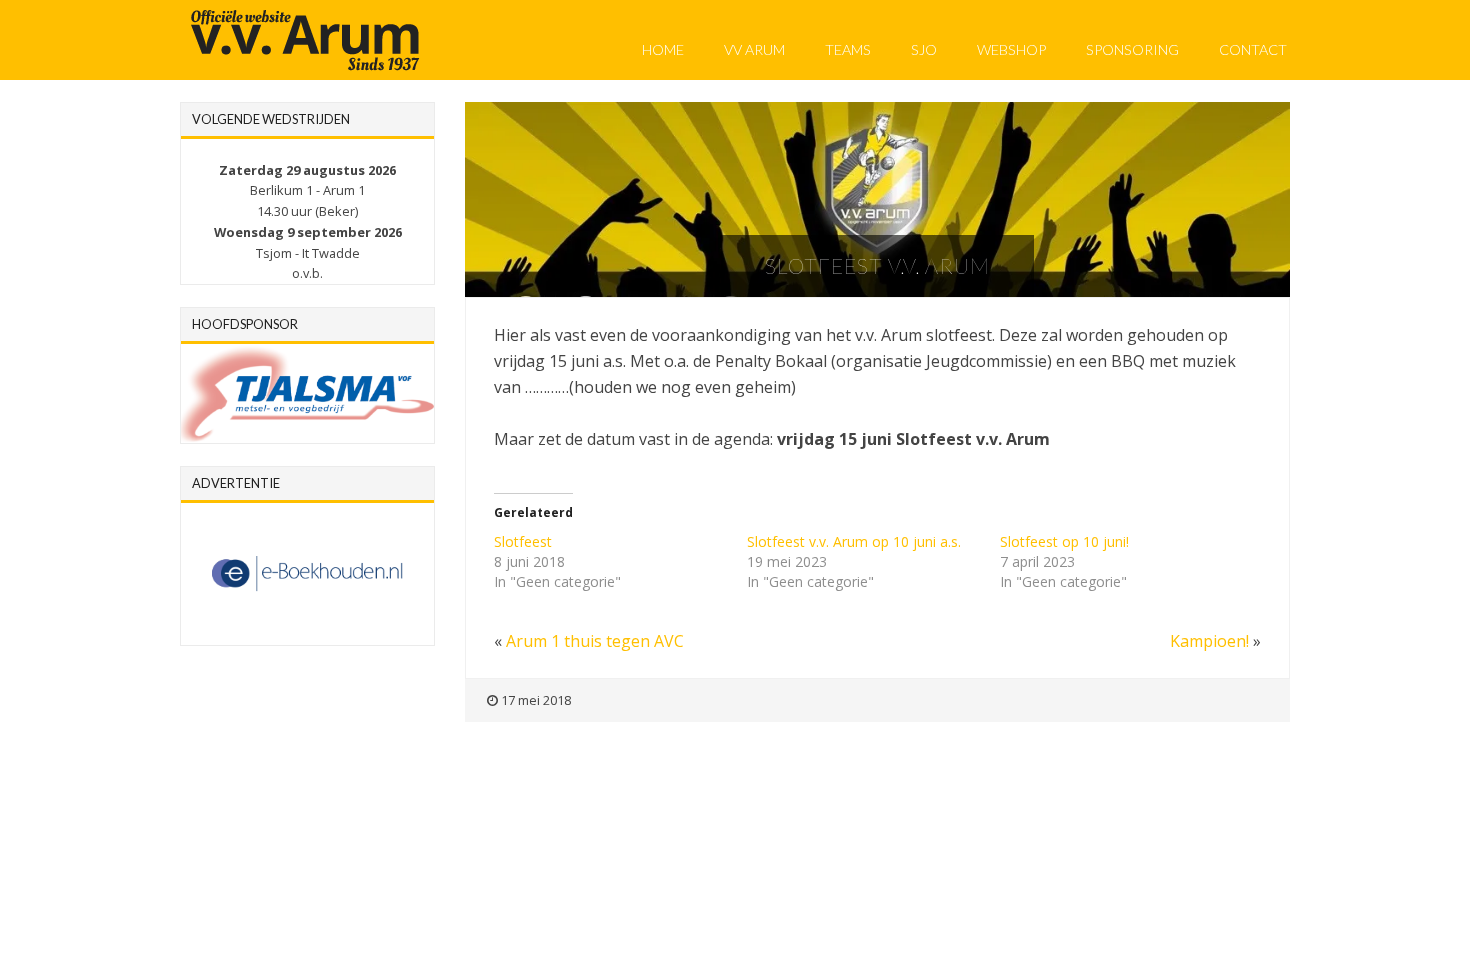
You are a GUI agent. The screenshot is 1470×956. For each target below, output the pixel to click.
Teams (848, 49)
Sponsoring (1132, 49)
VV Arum (754, 49)
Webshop (1011, 49)
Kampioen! (1209, 641)
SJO (924, 49)
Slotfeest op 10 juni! (1064, 541)
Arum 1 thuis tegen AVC (595, 641)
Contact (1253, 49)
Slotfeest (523, 541)
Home (663, 49)
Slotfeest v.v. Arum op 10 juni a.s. (854, 541)
